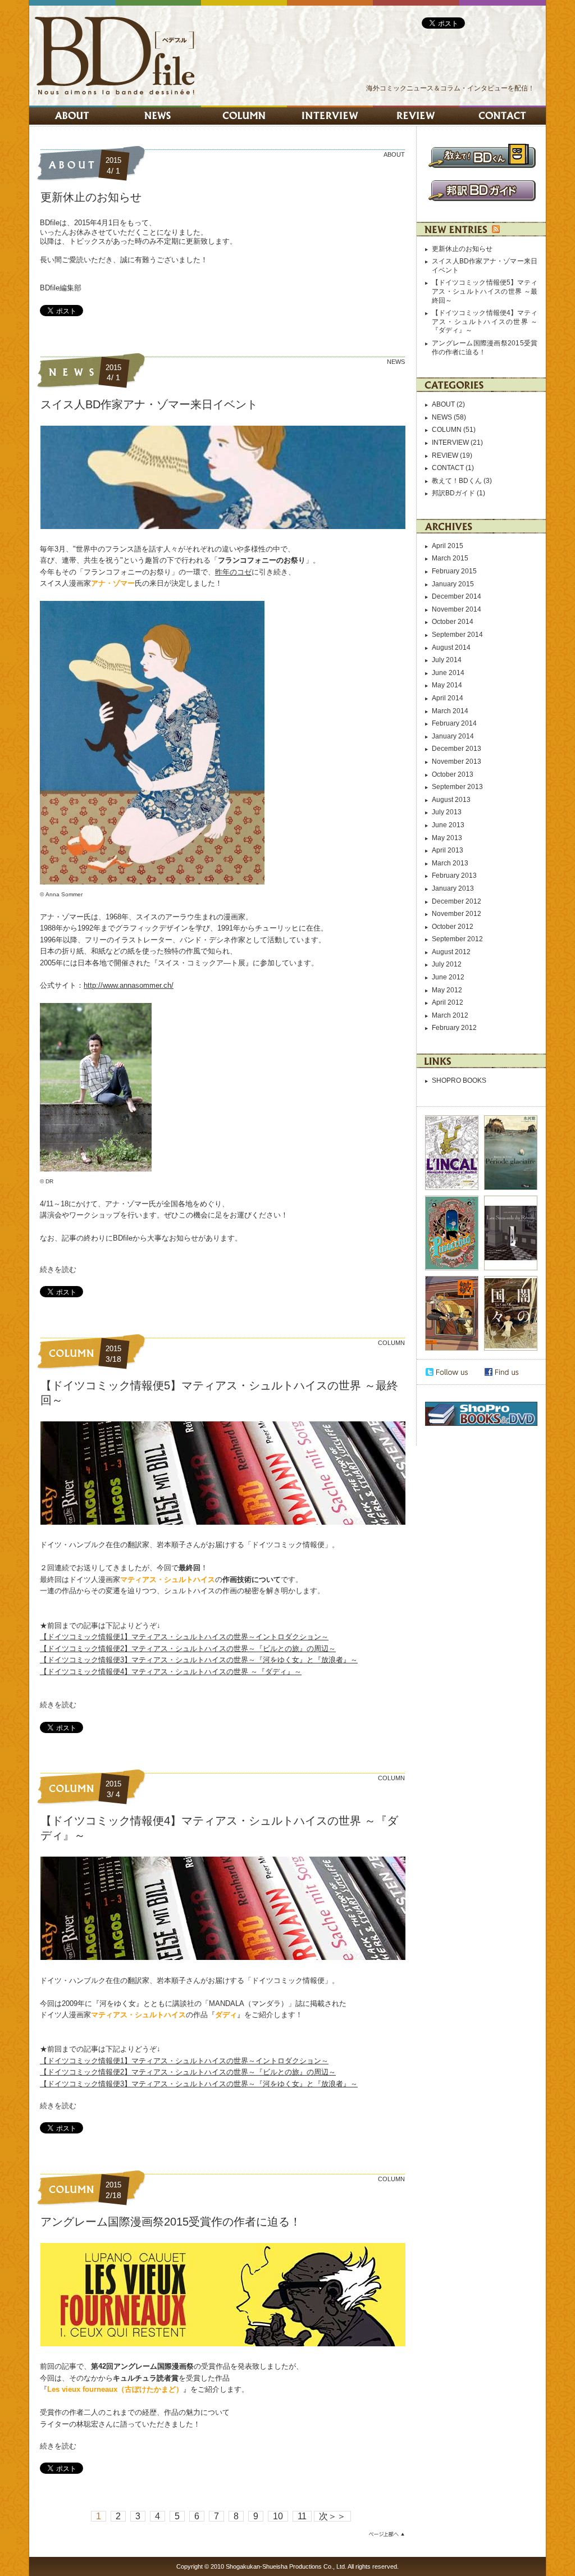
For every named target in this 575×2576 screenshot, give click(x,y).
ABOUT (394, 154)
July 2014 (447, 660)
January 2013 (453, 888)
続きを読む (58, 1269)
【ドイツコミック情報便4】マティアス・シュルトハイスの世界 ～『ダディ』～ (485, 322)
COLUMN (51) (454, 430)
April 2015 (448, 546)
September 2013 (457, 787)
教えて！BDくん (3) (462, 481)
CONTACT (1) (453, 468)
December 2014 (457, 596)
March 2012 (450, 1015)
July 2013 (447, 812)
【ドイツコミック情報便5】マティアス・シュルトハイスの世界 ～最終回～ (485, 291)
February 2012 (454, 1028)
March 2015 (450, 558)
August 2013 (451, 800)
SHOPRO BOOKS (459, 1080)
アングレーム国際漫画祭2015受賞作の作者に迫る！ (171, 2222)
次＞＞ (332, 2516)
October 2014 (453, 622)
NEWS (396, 362)
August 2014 (451, 648)
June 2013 (448, 825)
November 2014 (457, 609)
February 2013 (454, 876)
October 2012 (453, 927)
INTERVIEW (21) (457, 443)
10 (278, 2516)
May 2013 (447, 838)
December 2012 (457, 901)
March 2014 (450, 711)
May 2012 (447, 990)
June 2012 (448, 977)
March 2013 (450, 863)
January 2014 (453, 736)
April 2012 (448, 1002)
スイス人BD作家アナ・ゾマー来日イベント (149, 404)
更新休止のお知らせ (91, 197)
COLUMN (391, 1343)
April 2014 (448, 698)
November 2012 (457, 914)
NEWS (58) (449, 417)
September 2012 (457, 939)
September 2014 (457, 635)
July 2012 (447, 964)
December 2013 (457, 749)
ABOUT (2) (448, 404)
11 (302, 2516)
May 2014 (447, 685)
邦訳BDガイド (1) (458, 493)
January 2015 (453, 584)
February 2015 (454, 571)
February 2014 (454, 723)
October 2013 (453, 774)
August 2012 (451, 952)
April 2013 (448, 850)
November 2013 (457, 762)
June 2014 (448, 673)
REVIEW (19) (452, 455)
